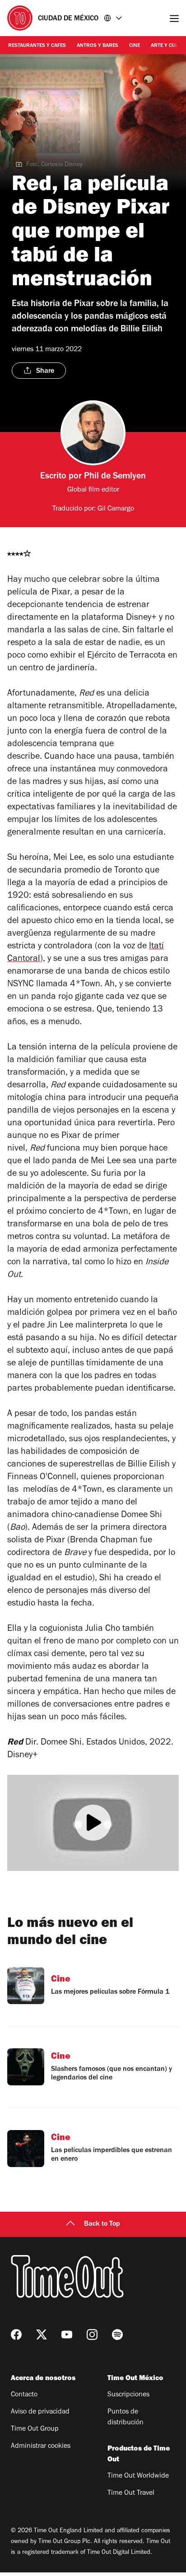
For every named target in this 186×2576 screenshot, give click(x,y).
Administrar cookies (41, 2446)
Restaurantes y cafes (37, 46)
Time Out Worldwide (138, 2476)
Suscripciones (128, 2395)
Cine (135, 46)
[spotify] (117, 2335)
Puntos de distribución (126, 2418)
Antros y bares (98, 46)
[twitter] (42, 2335)
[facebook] (16, 2335)
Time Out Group (35, 2429)
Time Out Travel (131, 2493)
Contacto (24, 2395)
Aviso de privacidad (40, 2412)
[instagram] (92, 2335)
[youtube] (67, 2335)
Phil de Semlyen (115, 477)
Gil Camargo (116, 509)
